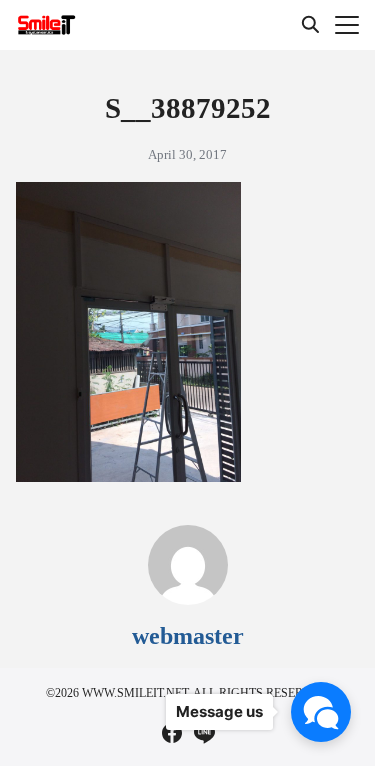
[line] (204, 733)
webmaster (188, 636)
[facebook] (172, 733)
